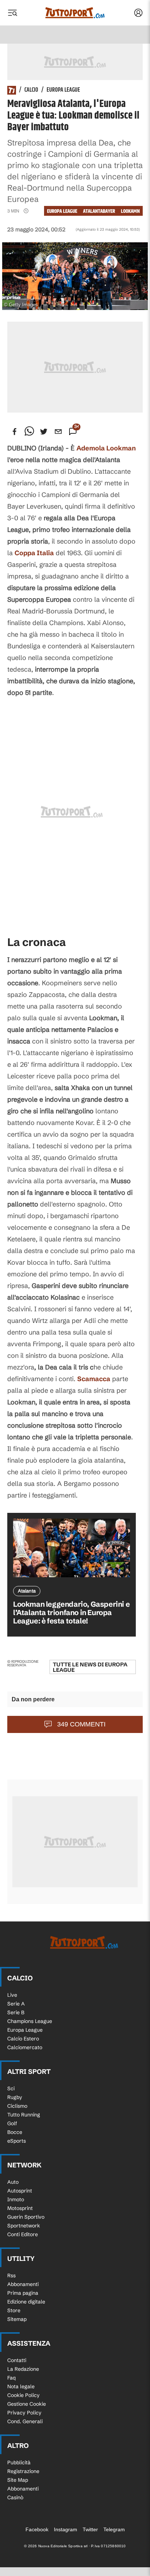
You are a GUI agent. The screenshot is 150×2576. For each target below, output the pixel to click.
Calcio (31, 90)
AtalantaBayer (99, 211)
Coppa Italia (34, 553)
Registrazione (23, 2471)
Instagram (66, 2529)
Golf (12, 2123)
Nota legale (21, 2386)
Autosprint (20, 2191)
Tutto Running (24, 2115)
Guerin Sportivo (26, 2217)
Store (14, 2310)
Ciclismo (17, 2106)
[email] (58, 432)
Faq (11, 2378)
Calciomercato (25, 2047)
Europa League (63, 90)
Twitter (90, 2529)
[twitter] (44, 432)
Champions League (30, 2021)
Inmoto (16, 2199)
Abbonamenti (23, 2284)
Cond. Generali (25, 2421)
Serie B (16, 2012)
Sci (11, 2088)
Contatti (17, 2360)
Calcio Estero (23, 2039)
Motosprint (20, 2208)
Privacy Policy (24, 2413)
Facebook (37, 2529)
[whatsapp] (29, 432)
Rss (11, 2275)
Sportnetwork (24, 2226)
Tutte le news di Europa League (90, 1667)
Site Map (18, 2480)
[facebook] (15, 432)
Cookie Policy (23, 2395)
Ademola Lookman (106, 448)
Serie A (16, 2004)
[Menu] (12, 13)
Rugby (15, 2097)
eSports (17, 2141)
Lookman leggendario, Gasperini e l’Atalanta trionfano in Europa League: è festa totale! (71, 1612)
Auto (13, 2182)
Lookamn (130, 211)
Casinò (15, 2497)
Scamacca (94, 1379)
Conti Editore (23, 2234)
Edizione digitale (26, 2302)
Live (12, 1995)
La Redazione (23, 2369)
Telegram (114, 2529)
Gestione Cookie (27, 2404)
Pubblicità (19, 2462)
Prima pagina (23, 2293)
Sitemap (17, 2319)
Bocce (15, 2132)
